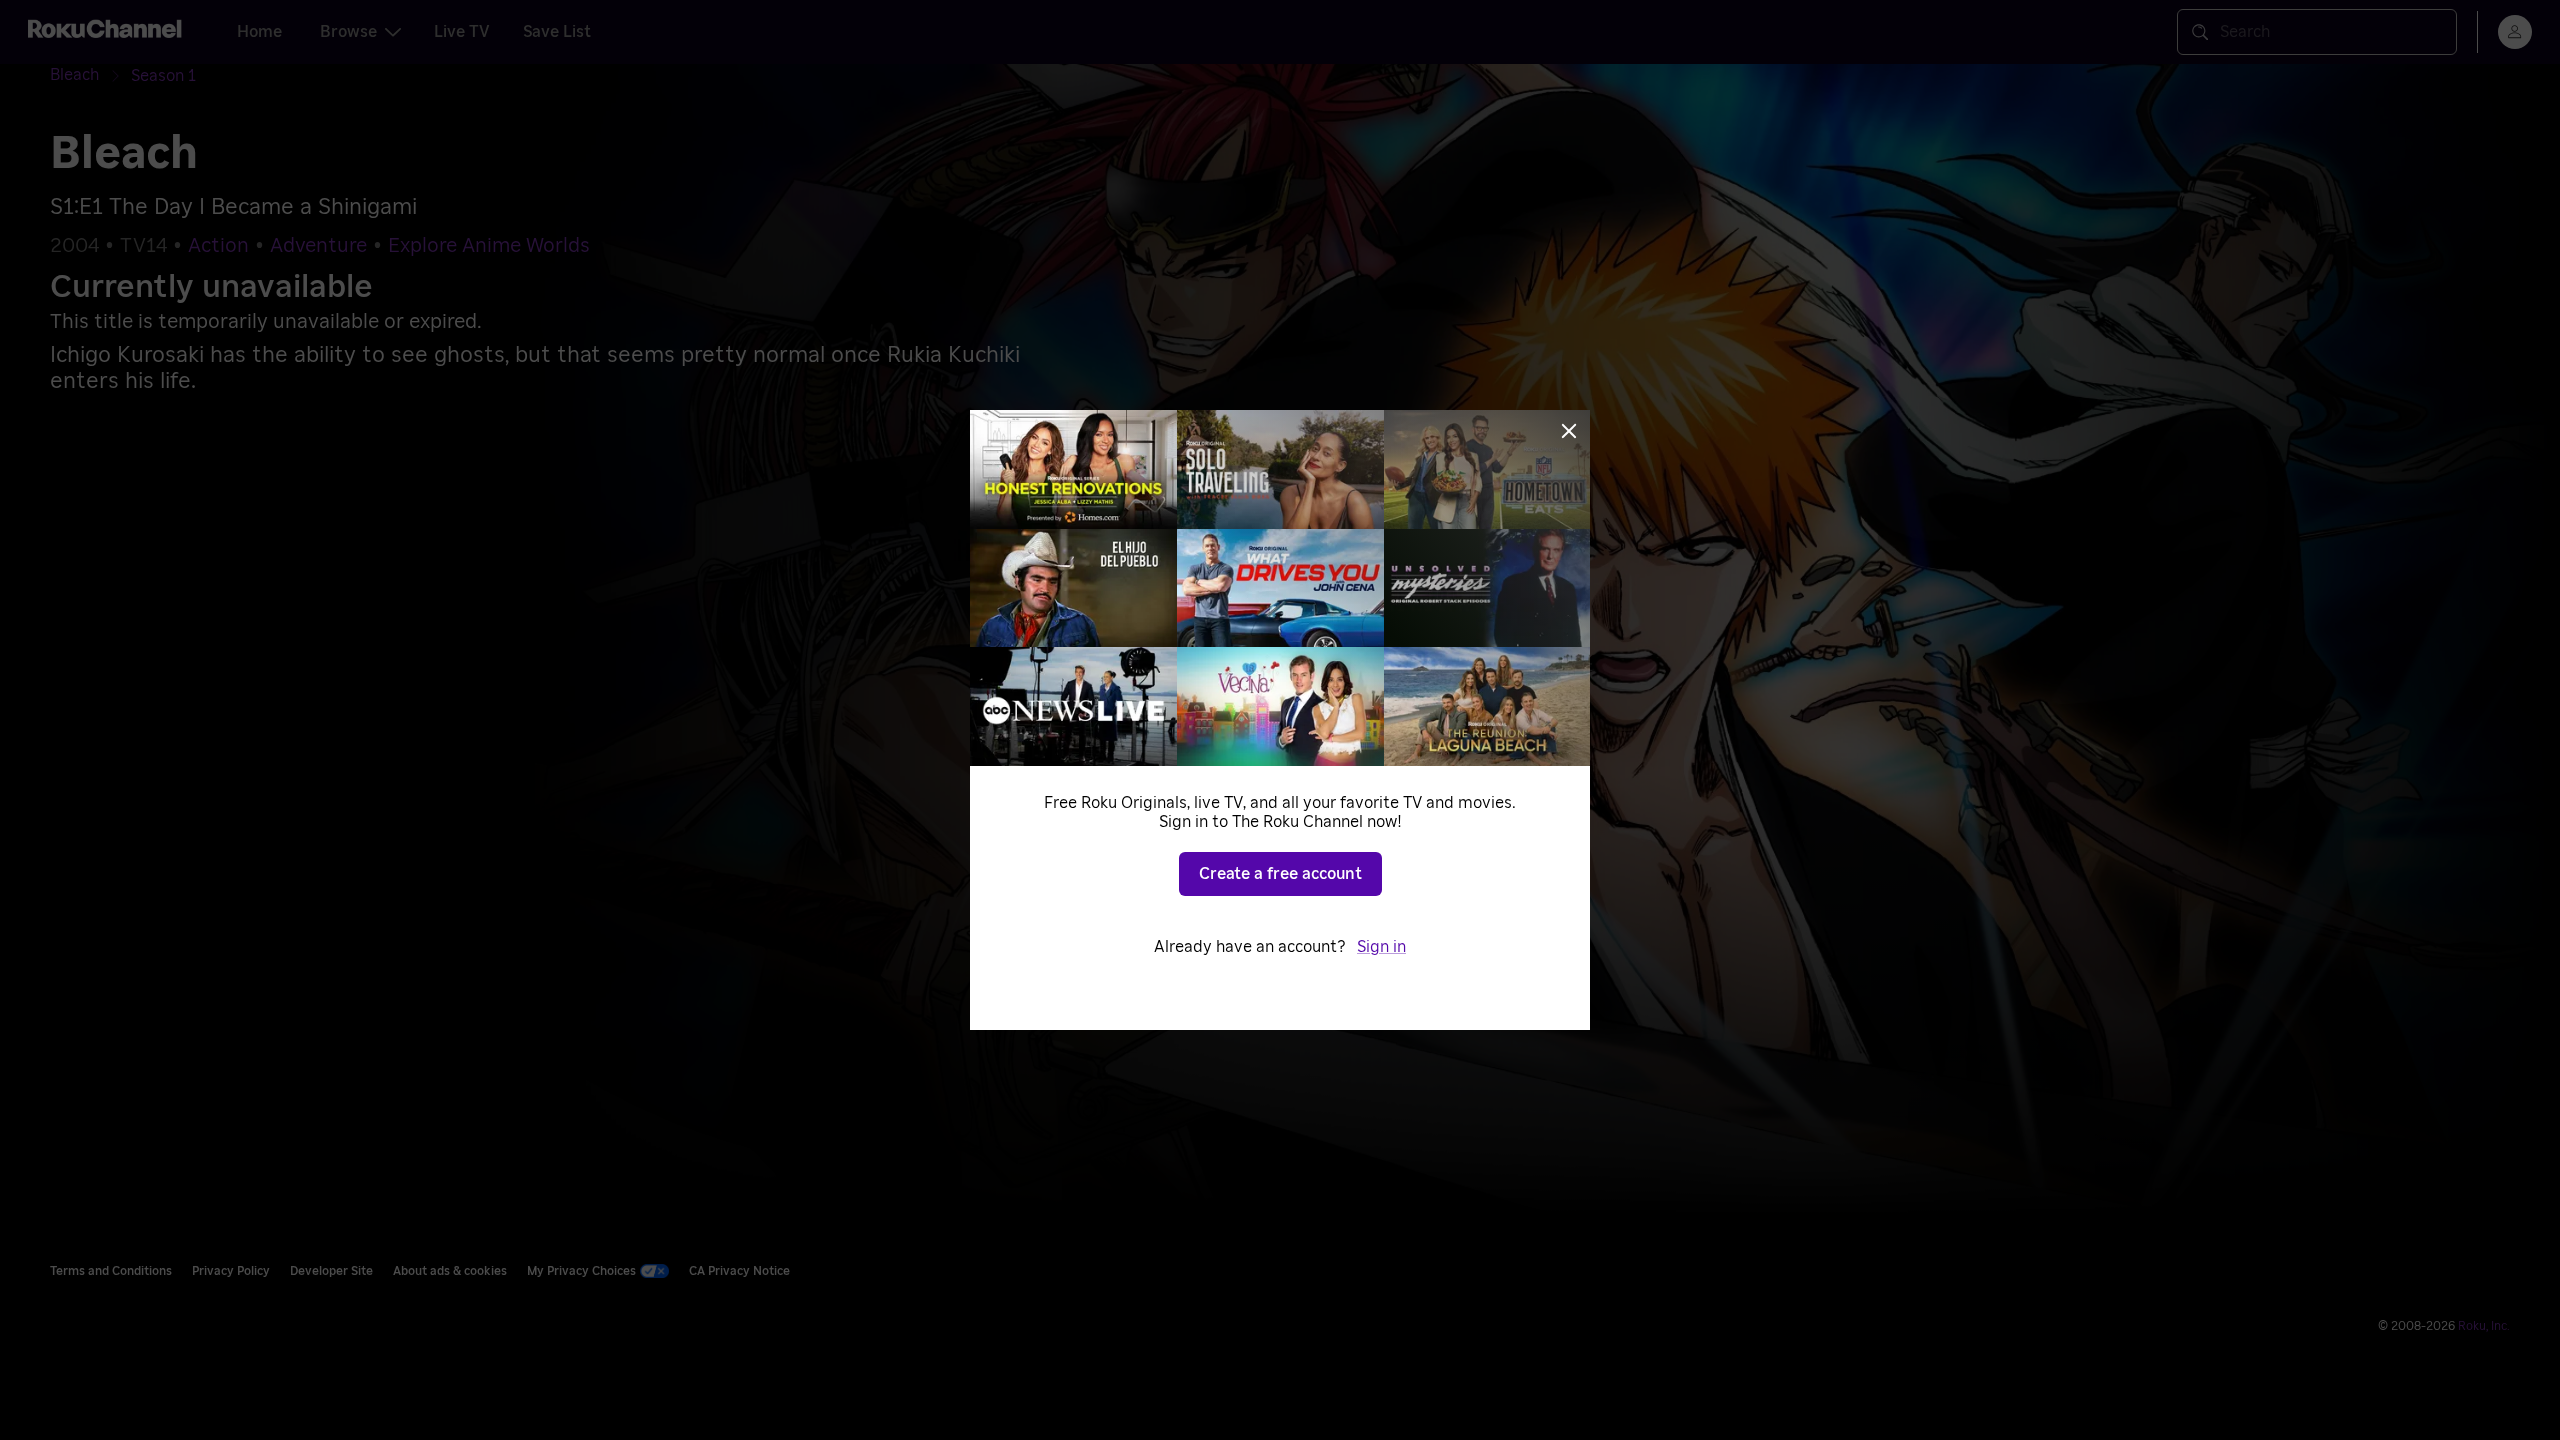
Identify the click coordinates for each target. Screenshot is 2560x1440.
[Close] (1569, 431)
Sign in (1381, 947)
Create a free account (1280, 874)
